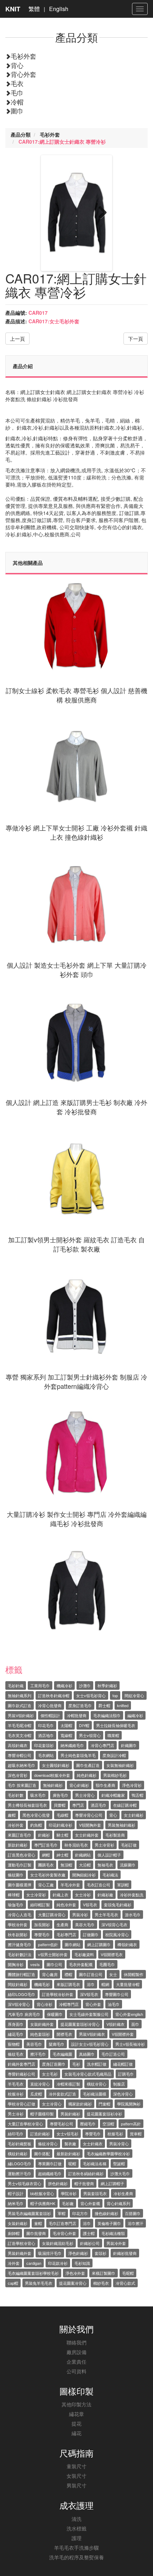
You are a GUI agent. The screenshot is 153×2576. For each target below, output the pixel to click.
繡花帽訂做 (123, 2064)
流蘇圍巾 (128, 1865)
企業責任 (76, 2362)
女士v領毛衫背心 (91, 1695)
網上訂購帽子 (112, 2183)
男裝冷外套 (116, 2243)
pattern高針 (131, 2124)
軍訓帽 (123, 1885)
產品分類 (21, 134)
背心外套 (23, 74)
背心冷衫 (44, 2004)
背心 (17, 65)
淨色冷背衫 (132, 1785)
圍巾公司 (54, 1964)
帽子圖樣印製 (42, 2114)
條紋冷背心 (48, 2144)
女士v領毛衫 (67, 2134)
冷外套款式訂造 (62, 2094)
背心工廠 (46, 1885)
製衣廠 (70, 2144)
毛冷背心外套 (64, 2233)
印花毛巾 (46, 1725)
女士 (113, 1974)
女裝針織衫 (18, 2223)
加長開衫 (42, 1924)
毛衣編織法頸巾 (107, 1715)
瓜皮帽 (36, 2094)
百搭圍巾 (133, 2213)
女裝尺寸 (76, 2476)
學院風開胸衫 (129, 2104)
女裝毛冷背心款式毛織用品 (88, 2074)
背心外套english (129, 2014)
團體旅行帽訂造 (22, 1974)
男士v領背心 (90, 1735)
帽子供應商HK (43, 2203)
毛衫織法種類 (113, 2233)
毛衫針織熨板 (20, 2144)
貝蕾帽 (60, 1805)
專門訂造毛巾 (46, 1845)
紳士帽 (62, 1855)
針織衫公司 (90, 2243)
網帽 (46, 1855)
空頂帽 (108, 2124)
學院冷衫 (69, 2193)
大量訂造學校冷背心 (25, 2124)
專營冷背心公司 (89, 1815)
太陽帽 (66, 1725)
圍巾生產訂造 (88, 1765)
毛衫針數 (16, 1795)
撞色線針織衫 (106, 2213)
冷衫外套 (16, 1825)
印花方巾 (80, 2213)
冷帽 (17, 102)
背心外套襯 (90, 2203)
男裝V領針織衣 (92, 2034)
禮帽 (68, 1974)
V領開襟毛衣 (112, 1954)
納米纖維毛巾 (72, 1745)
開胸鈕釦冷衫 (84, 1875)
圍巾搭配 (42, 2153)
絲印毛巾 (16, 2134)
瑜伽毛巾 (16, 1905)
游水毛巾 (133, 1914)
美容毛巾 (34, 2044)
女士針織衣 (93, 2144)
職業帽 (113, 1735)
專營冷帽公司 (20, 1755)
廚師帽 (14, 2233)
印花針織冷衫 (60, 1825)
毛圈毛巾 (107, 1964)
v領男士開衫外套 (53, 1954)
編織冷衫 (135, 1715)
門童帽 (104, 2104)
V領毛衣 (90, 1905)
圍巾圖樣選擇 (20, 1885)
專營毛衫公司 (62, 2124)
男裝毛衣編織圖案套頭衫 (29, 2213)
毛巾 (17, 92)
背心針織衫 (79, 1785)
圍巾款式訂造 (20, 1705)
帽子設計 (16, 2193)
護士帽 (89, 2233)
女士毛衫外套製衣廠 (48, 1875)
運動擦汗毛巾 (20, 2173)
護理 (76, 2538)
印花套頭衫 (44, 1745)
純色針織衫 (87, 1775)
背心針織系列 (118, 2203)
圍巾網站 (73, 1944)
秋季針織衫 (107, 1685)
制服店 (119, 2084)
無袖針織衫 (53, 1785)
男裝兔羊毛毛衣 (39, 2283)
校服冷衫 (16, 2094)
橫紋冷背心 (97, 2084)
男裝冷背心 (119, 2144)
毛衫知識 (82, 2263)
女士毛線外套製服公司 (89, 2014)
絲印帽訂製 (40, 1905)
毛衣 (17, 83)
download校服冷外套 (52, 1775)
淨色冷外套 (75, 2273)
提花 (76, 2423)
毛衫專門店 (66, 1934)
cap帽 (13, 2283)
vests (35, 1964)
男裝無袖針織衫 (122, 1825)
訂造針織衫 (40, 2134)
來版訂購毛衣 (68, 1984)
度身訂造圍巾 (54, 2064)
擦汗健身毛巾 (20, 1944)
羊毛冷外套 (70, 1885)
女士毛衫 (50, 2074)
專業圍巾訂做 (50, 2163)
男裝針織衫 (70, 2114)
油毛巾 (114, 2004)
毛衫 (76, 2064)
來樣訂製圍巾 (104, 2273)
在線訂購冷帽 (125, 1805)
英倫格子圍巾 (109, 2223)
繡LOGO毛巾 (20, 2163)
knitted (123, 1705)
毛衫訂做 (129, 1845)
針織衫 (44, 1835)
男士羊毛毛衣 (106, 1914)
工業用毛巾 (40, 1685)
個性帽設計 (50, 1715)
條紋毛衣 (16, 2054)
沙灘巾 (85, 1685)
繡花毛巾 (16, 2034)
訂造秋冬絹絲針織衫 (86, 2173)
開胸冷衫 (16, 1964)
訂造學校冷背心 (22, 2243)
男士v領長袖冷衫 (130, 2044)
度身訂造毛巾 (80, 1705)
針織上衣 (60, 1895)
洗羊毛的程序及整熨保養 (76, 2557)
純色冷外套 (66, 1905)
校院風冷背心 (117, 1934)
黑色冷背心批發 (36, 1815)
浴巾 (91, 1984)
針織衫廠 (105, 1895)
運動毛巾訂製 (20, 1865)
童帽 (38, 2223)
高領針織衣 (18, 1745)
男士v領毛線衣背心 (25, 2183)
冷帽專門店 (69, 2004)
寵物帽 (14, 2044)
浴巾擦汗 (136, 2223)
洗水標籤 (76, 2528)
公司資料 (76, 2371)
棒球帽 (14, 1895)
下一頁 (136, 339)
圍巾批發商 (36, 2233)
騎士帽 (62, 1835)
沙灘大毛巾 (120, 2173)
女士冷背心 (52, 2104)
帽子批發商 (84, 2183)
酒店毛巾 (99, 1805)
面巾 (135, 2024)
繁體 (34, 9)
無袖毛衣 (105, 1865)
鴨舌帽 (138, 1795)
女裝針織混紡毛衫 (58, 2243)
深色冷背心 (123, 2094)
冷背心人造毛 (20, 1914)
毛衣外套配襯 (81, 1964)
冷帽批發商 (77, 1715)
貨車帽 (136, 2134)
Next (100, 213)
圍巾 (17, 111)
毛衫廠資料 (84, 1954)
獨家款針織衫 (80, 2104)
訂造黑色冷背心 (22, 1855)
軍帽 (62, 2213)
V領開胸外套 (90, 1825)
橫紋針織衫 (18, 2153)
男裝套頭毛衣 (95, 2193)
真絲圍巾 (87, 2054)
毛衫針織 (16, 1685)
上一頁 (17, 339)
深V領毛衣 (89, 1994)
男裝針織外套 (20, 2253)
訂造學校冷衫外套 (58, 1994)
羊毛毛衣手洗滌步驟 (76, 2548)
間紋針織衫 (18, 1984)
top (115, 1695)
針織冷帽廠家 (113, 1795)
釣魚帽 (36, 1825)
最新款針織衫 (68, 2153)
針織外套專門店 (22, 2064)
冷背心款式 (125, 2283)
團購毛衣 (46, 1865)
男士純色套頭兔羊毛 (78, 1755)
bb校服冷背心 (42, 2193)
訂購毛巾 (126, 2074)
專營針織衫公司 (22, 2074)
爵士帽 (104, 1705)
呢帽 (72, 2163)
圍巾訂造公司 (91, 1974)
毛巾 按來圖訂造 (22, 1785)
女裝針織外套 (42, 2024)
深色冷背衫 (18, 1775)
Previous (53, 213)
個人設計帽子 (109, 1855)
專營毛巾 (42, 1934)
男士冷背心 (85, 1795)
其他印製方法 (76, 2404)
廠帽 (12, 1815)
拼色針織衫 (58, 2183)
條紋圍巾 (16, 1875)
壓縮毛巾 (88, 2124)
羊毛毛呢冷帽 (20, 1725)
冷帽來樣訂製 (68, 2084)
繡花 (76, 2433)
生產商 (62, 1924)
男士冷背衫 (104, 1845)
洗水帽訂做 (97, 2064)
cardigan (34, 2263)
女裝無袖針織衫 (120, 1765)
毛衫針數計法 (20, 1954)
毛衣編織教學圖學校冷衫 (108, 2153)
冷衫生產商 (123, 2193)
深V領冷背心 (19, 2004)
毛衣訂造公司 (99, 1885)
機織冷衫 (64, 1685)
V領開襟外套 (123, 2034)
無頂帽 (66, 1865)
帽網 (105, 1984)
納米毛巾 (16, 2203)
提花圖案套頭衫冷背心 (80, 2024)
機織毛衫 (42, 1984)
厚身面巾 (16, 2024)
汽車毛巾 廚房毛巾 (24, 2014)
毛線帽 (62, 1815)
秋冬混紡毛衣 (76, 1845)
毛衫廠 (68, 2203)
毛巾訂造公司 (113, 2054)
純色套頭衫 (40, 2034)
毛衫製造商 (115, 1835)
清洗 (76, 2519)
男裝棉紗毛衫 (115, 1775)
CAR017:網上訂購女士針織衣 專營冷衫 (62, 142)
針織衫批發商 (125, 2253)
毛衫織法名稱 (95, 2163)
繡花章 (76, 2414)
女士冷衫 (83, 1895)
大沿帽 (85, 1865)
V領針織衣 (115, 2024)
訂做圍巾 (91, 1934)
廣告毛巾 (60, 1795)
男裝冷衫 (80, 1914)
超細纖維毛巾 (50, 2173)
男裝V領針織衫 (21, 1715)
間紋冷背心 (134, 1695)
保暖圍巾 (55, 2014)
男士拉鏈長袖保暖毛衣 (116, 1725)
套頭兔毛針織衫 (118, 1905)
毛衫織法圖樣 (95, 2094)
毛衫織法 (110, 1875)
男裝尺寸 (76, 2485)
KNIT (13, 9)
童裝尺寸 (76, 2466)
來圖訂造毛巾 (20, 1835)
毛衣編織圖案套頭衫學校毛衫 (33, 2273)
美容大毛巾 (85, 1924)
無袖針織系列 (20, 1695)
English (59, 9)
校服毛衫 (115, 2134)
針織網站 (83, 1855)
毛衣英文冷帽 (20, 1735)
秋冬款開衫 (18, 1934)
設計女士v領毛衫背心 (90, 2044)
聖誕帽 (119, 2163)
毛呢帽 (128, 2273)
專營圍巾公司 (117, 1994)
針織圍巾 (129, 1745)
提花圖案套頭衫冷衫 (104, 2114)
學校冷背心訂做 (22, 2104)
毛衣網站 (46, 1755)
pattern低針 (48, 1944)
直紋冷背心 (40, 2084)
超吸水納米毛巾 (22, 1765)
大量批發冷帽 (128, 1984)
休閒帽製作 (134, 1974)
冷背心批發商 (50, 1705)
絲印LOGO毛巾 (22, 1994)
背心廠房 (50, 1974)
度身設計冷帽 (114, 1755)
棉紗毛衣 (101, 2283)
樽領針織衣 (127, 1944)
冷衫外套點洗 (132, 1895)
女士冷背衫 (36, 1895)
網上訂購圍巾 (99, 1944)
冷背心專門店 (102, 1745)
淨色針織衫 (78, 2253)
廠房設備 (76, 2352)
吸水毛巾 (38, 1795)
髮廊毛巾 (57, 2044)
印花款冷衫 (58, 2263)
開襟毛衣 (64, 2034)
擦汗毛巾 (38, 2054)
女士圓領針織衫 (56, 1765)
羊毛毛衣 (16, 2084)
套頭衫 (101, 2253)
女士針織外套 (87, 1835)
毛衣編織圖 (62, 2054)
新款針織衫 (18, 1845)
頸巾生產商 (105, 1785)
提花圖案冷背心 (73, 2283)
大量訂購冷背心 (52, 1914)
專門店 (78, 1805)
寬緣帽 (66, 1735)
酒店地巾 (46, 1735)
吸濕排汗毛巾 (50, 2253)
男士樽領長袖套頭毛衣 (27, 1805)
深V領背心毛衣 (114, 1924)
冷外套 (14, 2263)
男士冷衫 (16, 2114)
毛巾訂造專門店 (62, 2223)
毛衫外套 (23, 56)
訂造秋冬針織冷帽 (54, 1695)
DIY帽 (84, 1725)
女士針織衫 (134, 1815)
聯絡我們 (76, 2342)
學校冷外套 (18, 1924)
